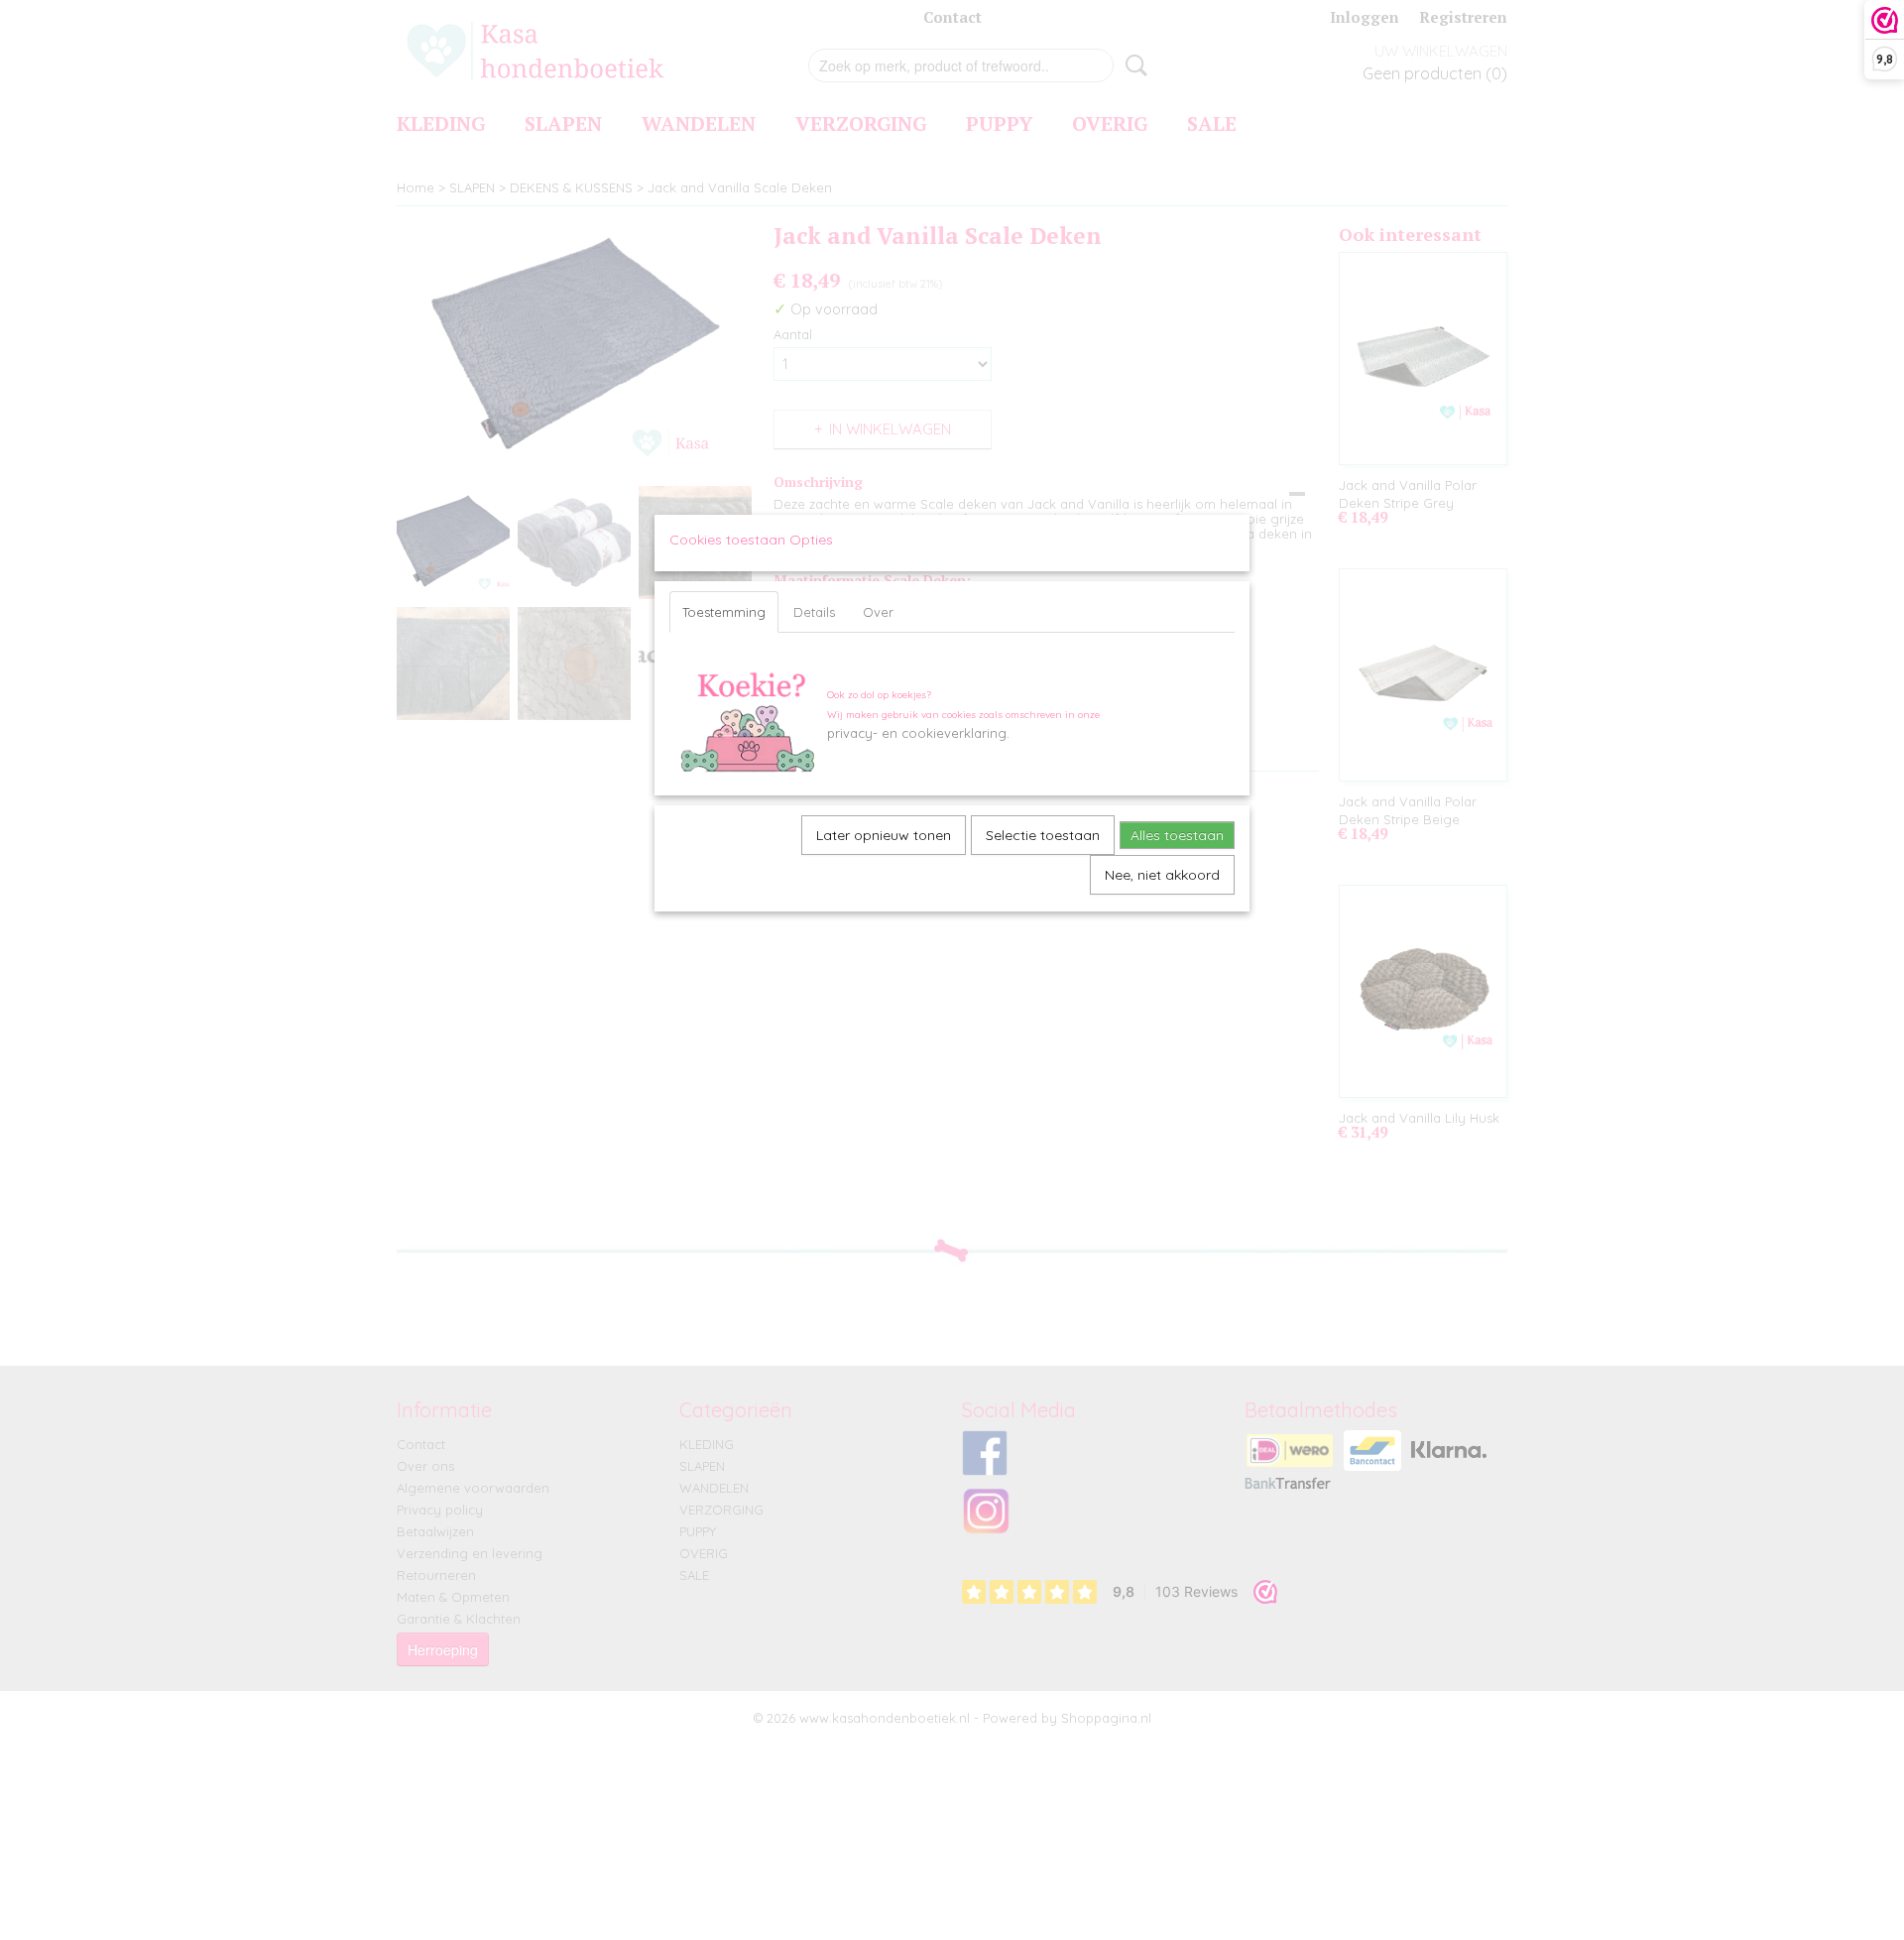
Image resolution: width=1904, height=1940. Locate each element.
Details (814, 612)
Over (878, 612)
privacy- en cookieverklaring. (918, 733)
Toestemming (724, 612)
